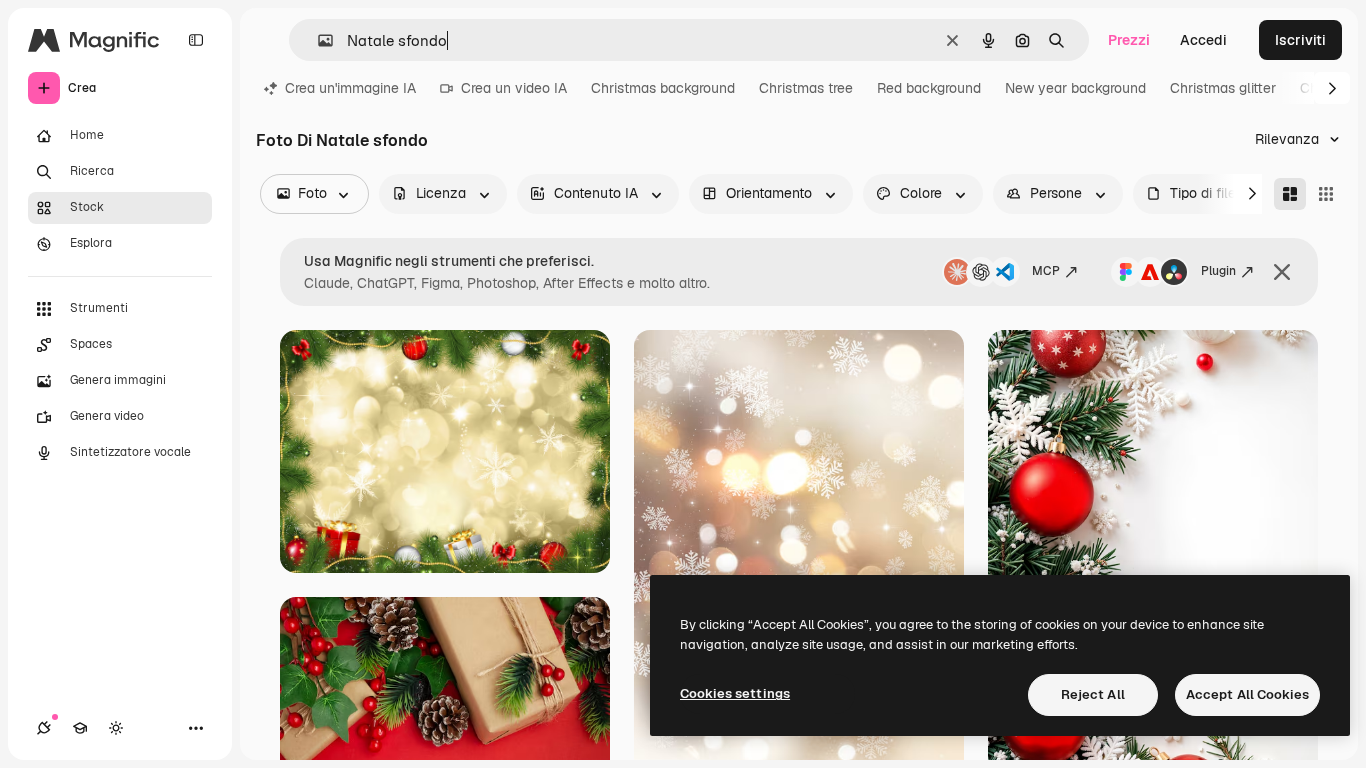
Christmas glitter (1223, 88)
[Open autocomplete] (317, 40)
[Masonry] (1290, 194)
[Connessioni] (44, 728)
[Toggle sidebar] (196, 40)
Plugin (1218, 271)
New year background (1075, 88)
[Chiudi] (1282, 272)
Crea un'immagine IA (350, 88)
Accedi (1203, 40)
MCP (1046, 271)
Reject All (1093, 694)
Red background (929, 88)
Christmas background (663, 88)
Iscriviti (1300, 40)
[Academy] (80, 728)
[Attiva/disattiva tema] (116, 728)
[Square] (1326, 194)
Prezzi (1129, 40)
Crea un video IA (514, 88)
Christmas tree (806, 88)
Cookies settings (735, 693)
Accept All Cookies (1247, 694)
